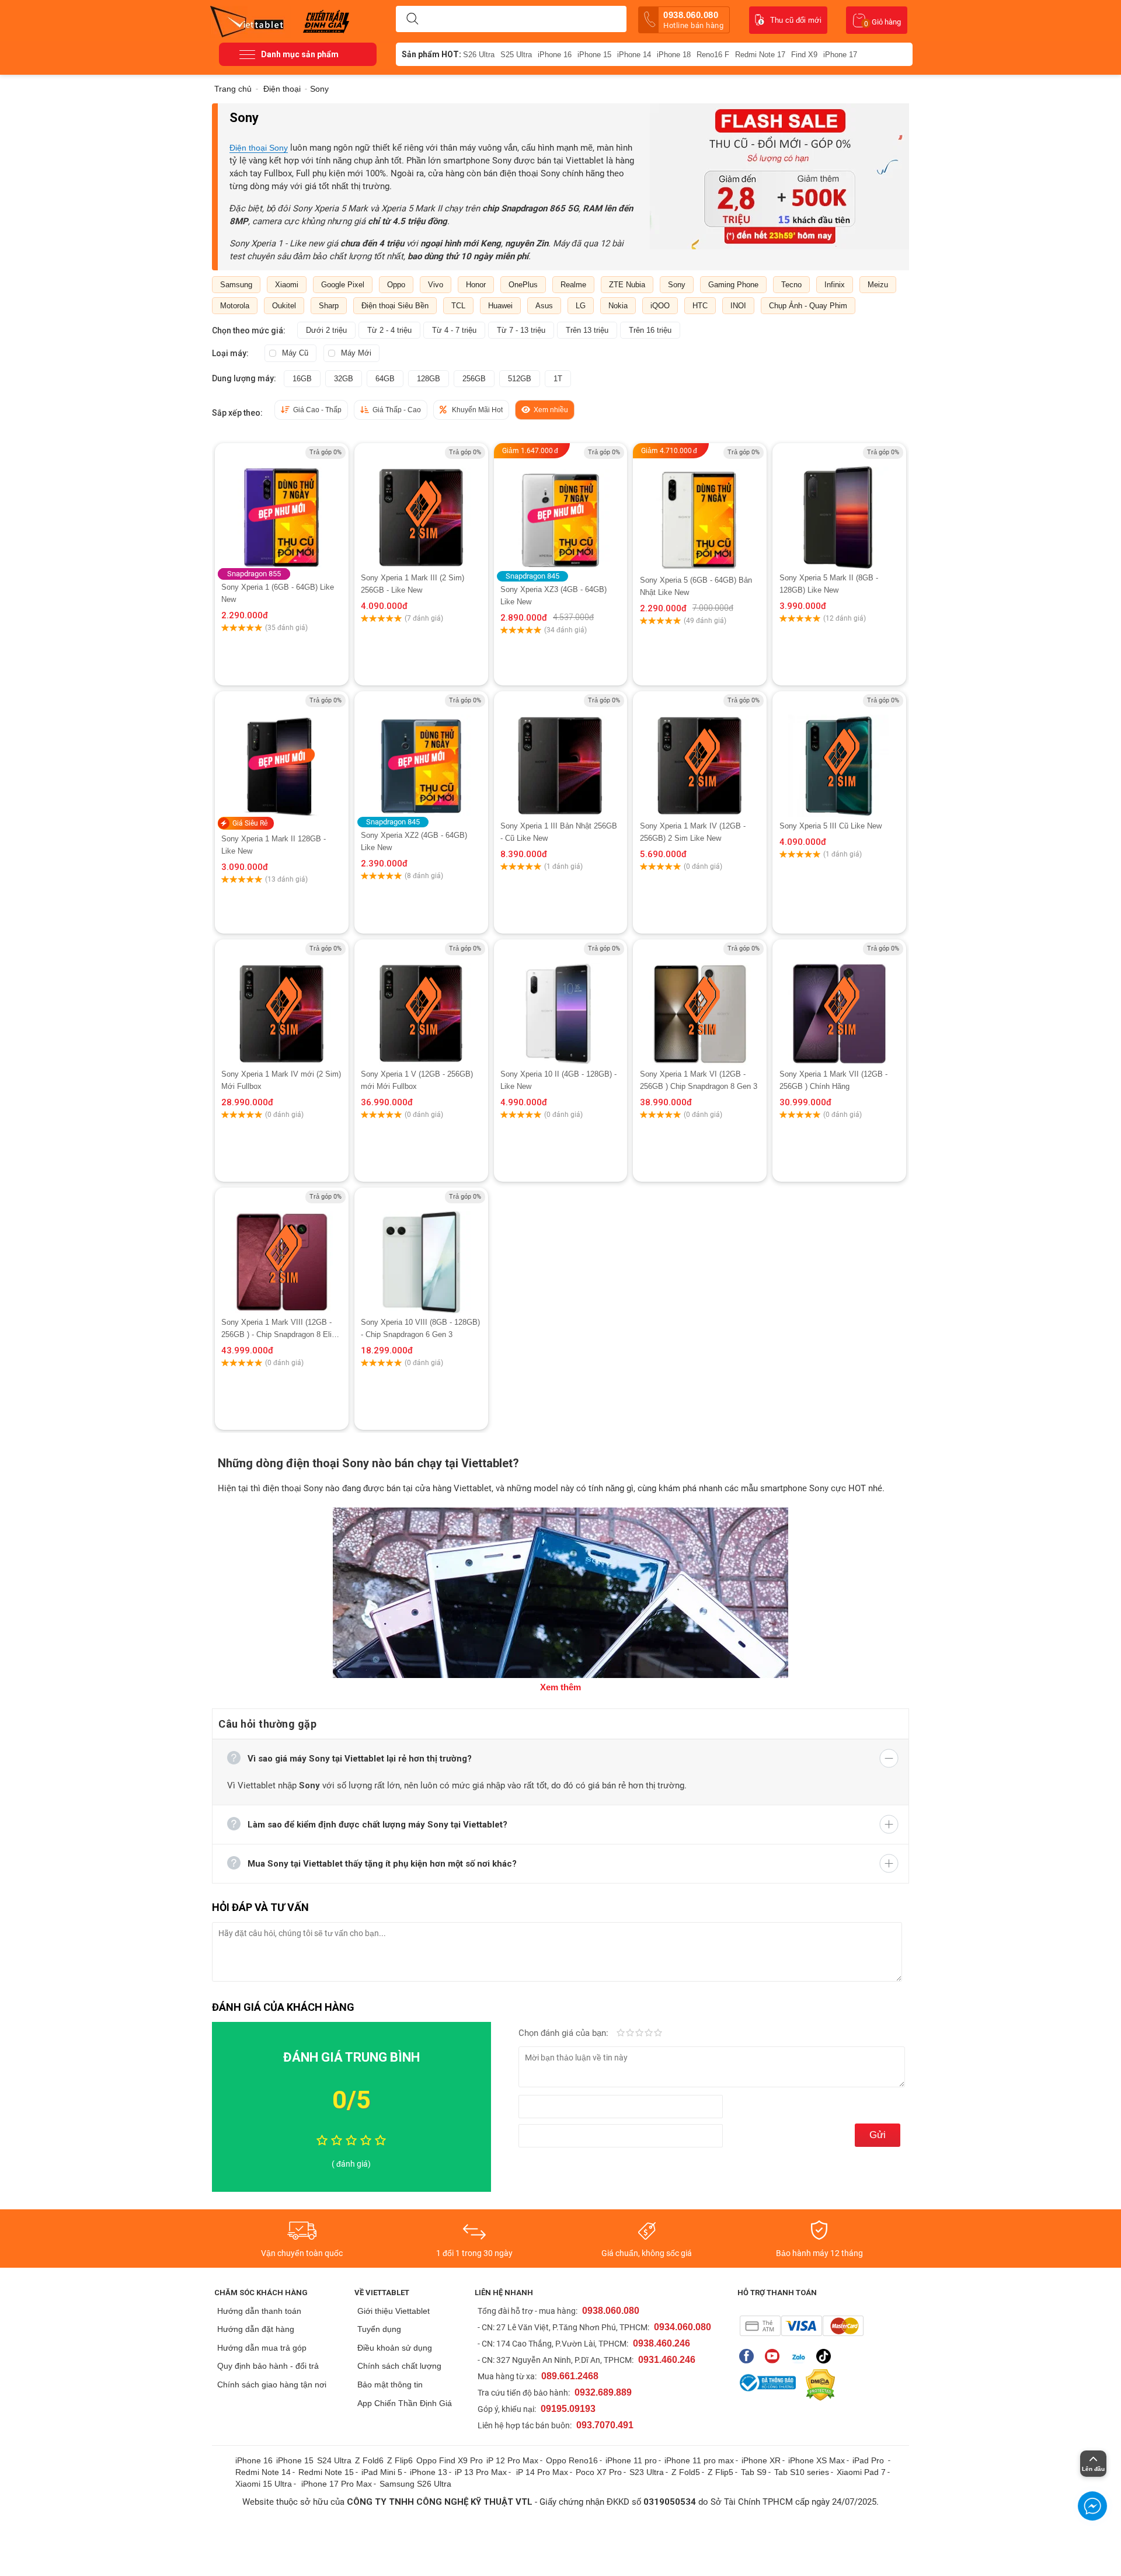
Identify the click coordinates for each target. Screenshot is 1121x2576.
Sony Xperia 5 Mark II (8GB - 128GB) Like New (829, 584)
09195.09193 (568, 2409)
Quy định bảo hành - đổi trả (268, 2366)
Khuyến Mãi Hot (477, 410)
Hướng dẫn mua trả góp (262, 2348)
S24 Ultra (334, 2460)
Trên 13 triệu (587, 330)
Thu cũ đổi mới (796, 20)
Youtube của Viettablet (775, 2356)
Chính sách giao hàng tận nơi (272, 2384)
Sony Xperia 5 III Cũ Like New (831, 826)
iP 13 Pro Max (481, 2472)
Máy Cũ (295, 353)
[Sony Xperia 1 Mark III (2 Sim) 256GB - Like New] (421, 507)
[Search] (412, 19)
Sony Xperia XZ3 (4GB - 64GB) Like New (553, 596)
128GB (429, 379)
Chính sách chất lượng (399, 2366)
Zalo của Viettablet (801, 2356)
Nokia (618, 306)
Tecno (791, 285)
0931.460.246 (667, 2360)
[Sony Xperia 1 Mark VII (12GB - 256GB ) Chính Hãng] (839, 1003)
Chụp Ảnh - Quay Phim (808, 306)
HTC (700, 306)
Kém (621, 2034)
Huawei (500, 306)
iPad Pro (869, 2460)
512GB (520, 379)
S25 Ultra (516, 55)
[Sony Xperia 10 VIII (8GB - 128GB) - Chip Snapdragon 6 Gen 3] (421, 1252)
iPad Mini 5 (382, 2472)
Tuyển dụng (379, 2329)
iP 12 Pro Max (512, 2460)
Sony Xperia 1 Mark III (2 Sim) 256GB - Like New (412, 584)
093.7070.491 (605, 2425)
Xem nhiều (551, 410)
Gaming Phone (733, 285)
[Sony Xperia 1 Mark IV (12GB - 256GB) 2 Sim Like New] (700, 755)
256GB (474, 379)
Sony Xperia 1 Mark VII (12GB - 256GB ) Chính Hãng (833, 1080)
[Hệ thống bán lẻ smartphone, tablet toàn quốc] (251, 20)
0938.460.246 (662, 2343)
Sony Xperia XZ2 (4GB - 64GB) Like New (414, 841)
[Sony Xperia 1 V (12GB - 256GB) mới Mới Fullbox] (421, 1003)
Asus (544, 306)
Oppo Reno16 (572, 2460)
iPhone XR (761, 2460)
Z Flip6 (400, 2460)
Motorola (235, 306)
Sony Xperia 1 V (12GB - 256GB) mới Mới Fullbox (417, 1080)
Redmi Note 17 (760, 55)
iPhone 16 (555, 55)
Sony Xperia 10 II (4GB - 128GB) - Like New (558, 1080)
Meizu (878, 285)
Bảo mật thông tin (390, 2384)
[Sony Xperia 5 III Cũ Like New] (839, 755)
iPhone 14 (634, 55)
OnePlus (523, 285)
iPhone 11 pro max (699, 2460)
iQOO (660, 306)
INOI (738, 306)
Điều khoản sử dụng (395, 2348)
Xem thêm (560, 1687)
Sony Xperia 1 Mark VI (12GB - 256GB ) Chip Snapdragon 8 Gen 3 (699, 1080)
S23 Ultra (647, 2472)
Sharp (329, 306)
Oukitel (284, 306)
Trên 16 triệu (650, 330)
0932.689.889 (603, 2392)
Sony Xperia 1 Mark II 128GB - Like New (274, 845)
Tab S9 (754, 2472)
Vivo (436, 285)
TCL (458, 306)
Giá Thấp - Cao (397, 410)
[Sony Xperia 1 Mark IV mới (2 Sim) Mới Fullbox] (281, 1003)
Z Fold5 (686, 2472)
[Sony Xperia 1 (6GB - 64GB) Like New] (281, 507)
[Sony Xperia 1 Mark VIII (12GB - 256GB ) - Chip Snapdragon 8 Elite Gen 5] (281, 1252)
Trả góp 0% (325, 452)
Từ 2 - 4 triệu (389, 330)
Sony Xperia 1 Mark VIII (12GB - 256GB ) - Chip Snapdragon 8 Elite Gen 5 (280, 1329)
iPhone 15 (594, 55)
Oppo (396, 285)
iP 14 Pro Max (542, 2472)
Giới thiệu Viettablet (394, 2311)
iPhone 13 (429, 2472)
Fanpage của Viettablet (749, 2356)
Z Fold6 (369, 2460)
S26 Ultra (479, 55)
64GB (385, 379)
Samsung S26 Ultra (415, 2484)
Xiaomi (287, 285)
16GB (302, 379)
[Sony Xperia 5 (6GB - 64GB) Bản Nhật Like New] (700, 516)
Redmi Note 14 (263, 2472)
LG (581, 306)
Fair (630, 2034)
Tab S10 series (802, 2472)
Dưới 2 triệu (326, 330)
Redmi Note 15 (326, 2472)
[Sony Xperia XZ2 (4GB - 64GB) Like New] (421, 755)
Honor (476, 285)
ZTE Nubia (627, 285)
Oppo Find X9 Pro (450, 2460)
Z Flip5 (720, 2472)
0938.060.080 (693, 20)
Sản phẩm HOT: (431, 54)
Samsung (236, 285)
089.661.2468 (570, 2376)
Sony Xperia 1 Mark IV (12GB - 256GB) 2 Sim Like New (693, 832)
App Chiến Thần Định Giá (405, 2403)
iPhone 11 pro (631, 2460)
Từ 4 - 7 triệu (454, 330)
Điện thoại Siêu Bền (395, 306)
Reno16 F (713, 55)
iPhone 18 (674, 55)
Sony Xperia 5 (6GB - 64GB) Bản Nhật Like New (696, 586)
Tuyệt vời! (658, 2034)
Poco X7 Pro (599, 2472)
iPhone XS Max (817, 2460)
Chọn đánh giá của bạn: (565, 2033)
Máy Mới (356, 353)
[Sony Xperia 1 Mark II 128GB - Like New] (281, 755)
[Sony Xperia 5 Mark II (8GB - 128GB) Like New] (839, 507)
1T (558, 379)
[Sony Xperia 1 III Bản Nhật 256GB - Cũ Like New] (561, 756)
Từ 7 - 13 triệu (521, 330)
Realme (573, 285)
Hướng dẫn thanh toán (259, 2311)
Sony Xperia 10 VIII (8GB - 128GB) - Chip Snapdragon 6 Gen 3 (420, 1328)
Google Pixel (343, 285)
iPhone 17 (840, 55)
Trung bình (639, 2034)
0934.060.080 (683, 2327)
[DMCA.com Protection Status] (817, 2385)
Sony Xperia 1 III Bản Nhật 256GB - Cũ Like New (559, 832)
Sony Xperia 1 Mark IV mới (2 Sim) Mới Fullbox (281, 1080)
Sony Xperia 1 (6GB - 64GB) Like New (278, 593)
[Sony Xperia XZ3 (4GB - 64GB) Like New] (560, 508)
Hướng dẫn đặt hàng (256, 2329)
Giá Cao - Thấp (317, 410)
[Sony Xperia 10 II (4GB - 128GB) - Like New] (561, 1004)
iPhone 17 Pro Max (337, 2484)
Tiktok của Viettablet (826, 2356)
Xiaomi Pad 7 (861, 2472)
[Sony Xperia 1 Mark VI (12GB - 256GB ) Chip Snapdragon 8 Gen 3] (700, 1003)
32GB (344, 379)
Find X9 (804, 55)
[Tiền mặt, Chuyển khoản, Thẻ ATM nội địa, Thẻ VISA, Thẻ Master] (801, 2326)
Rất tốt (649, 2034)
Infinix (835, 285)
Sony (677, 285)
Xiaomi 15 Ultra (264, 2484)
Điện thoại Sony (259, 148)
